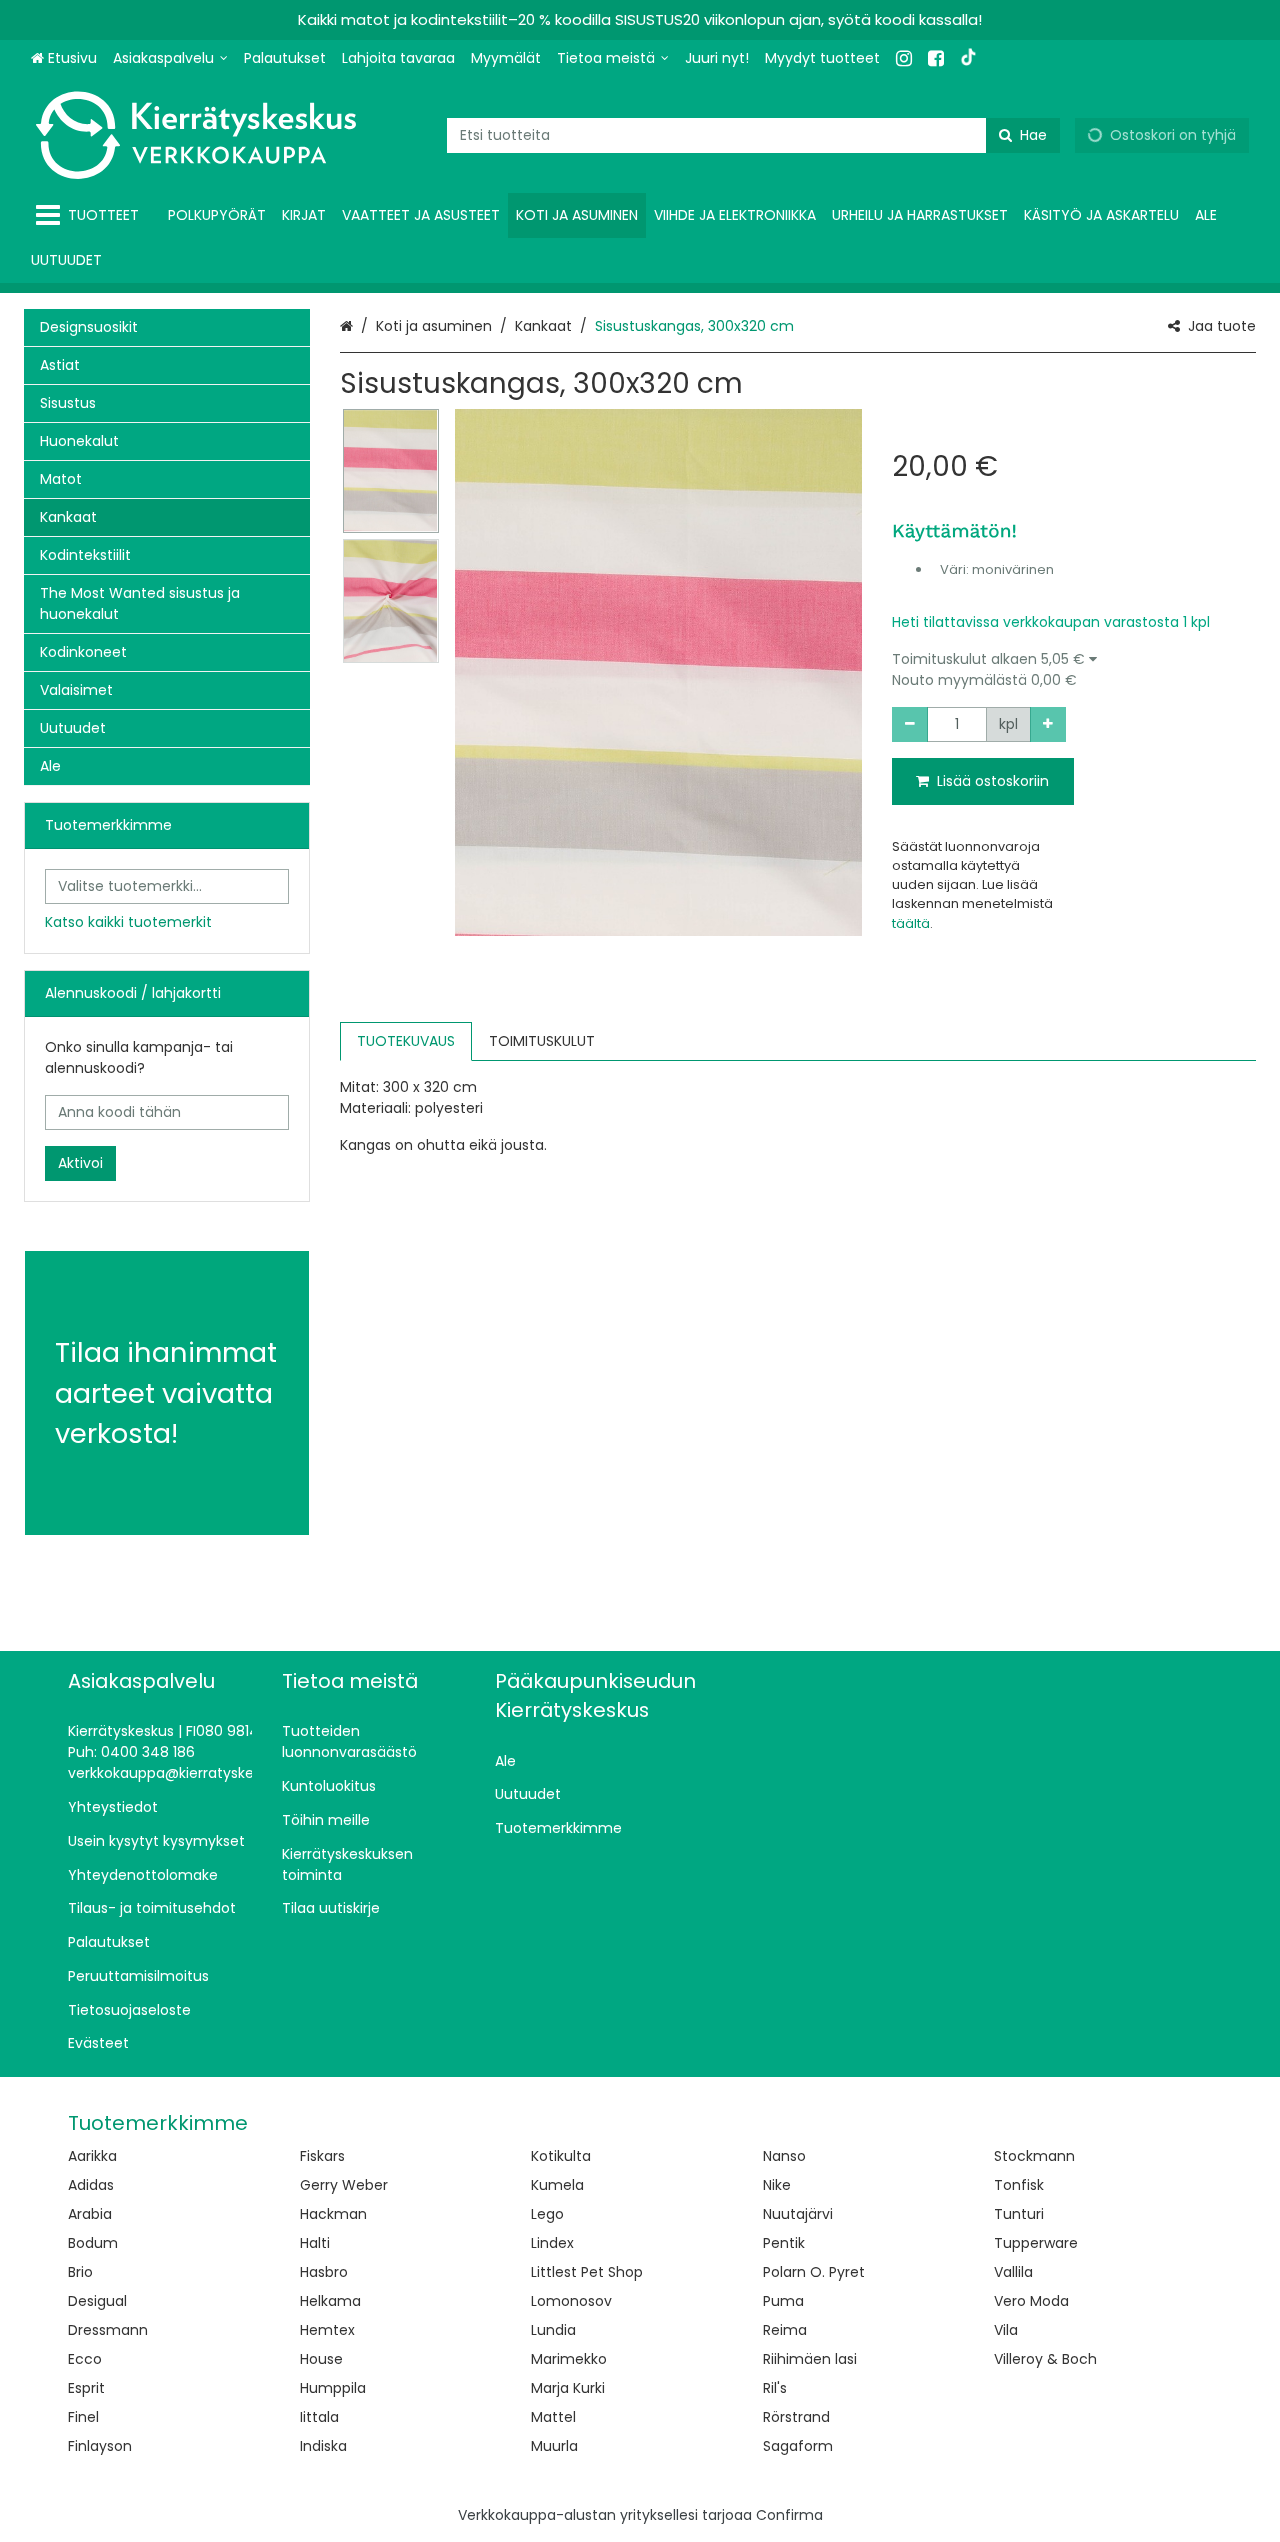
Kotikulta (561, 2156)
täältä (911, 923)
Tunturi (1019, 2214)
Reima (785, 2330)
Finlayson (100, 2446)
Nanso (784, 2156)
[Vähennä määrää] (910, 724)
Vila (1006, 2330)
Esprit (86, 2388)
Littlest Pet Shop (587, 2272)
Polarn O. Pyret (814, 2272)
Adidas (91, 2185)
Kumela (557, 2185)
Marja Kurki (568, 2388)
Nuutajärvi (798, 2214)
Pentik (784, 2243)
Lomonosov (571, 2301)
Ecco (85, 2359)
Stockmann (1034, 2156)
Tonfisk (1019, 2185)
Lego (547, 2214)
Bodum (93, 2243)
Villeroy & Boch (1045, 2359)
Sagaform (798, 2446)
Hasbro (324, 2272)
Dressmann (108, 2330)
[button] (1074, 670)
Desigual (97, 2301)
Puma (783, 2301)
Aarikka (92, 2156)
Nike (777, 2185)
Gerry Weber (344, 2185)
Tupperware (1036, 2243)
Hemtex (327, 2330)
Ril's (775, 2388)
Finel (83, 2417)
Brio (80, 2272)
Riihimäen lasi (810, 2359)
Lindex (552, 2243)
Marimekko (569, 2359)
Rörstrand (796, 2417)
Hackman (333, 2214)
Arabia (90, 2214)
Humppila (333, 2388)
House (321, 2359)
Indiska (323, 2446)
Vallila (1013, 2272)
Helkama (330, 2301)
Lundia (553, 2330)
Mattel (553, 2417)
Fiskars (322, 2156)
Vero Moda (1031, 2301)
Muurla (554, 2446)
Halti (315, 2243)
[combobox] (753, 135)
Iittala (319, 2417)
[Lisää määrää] (1048, 724)
